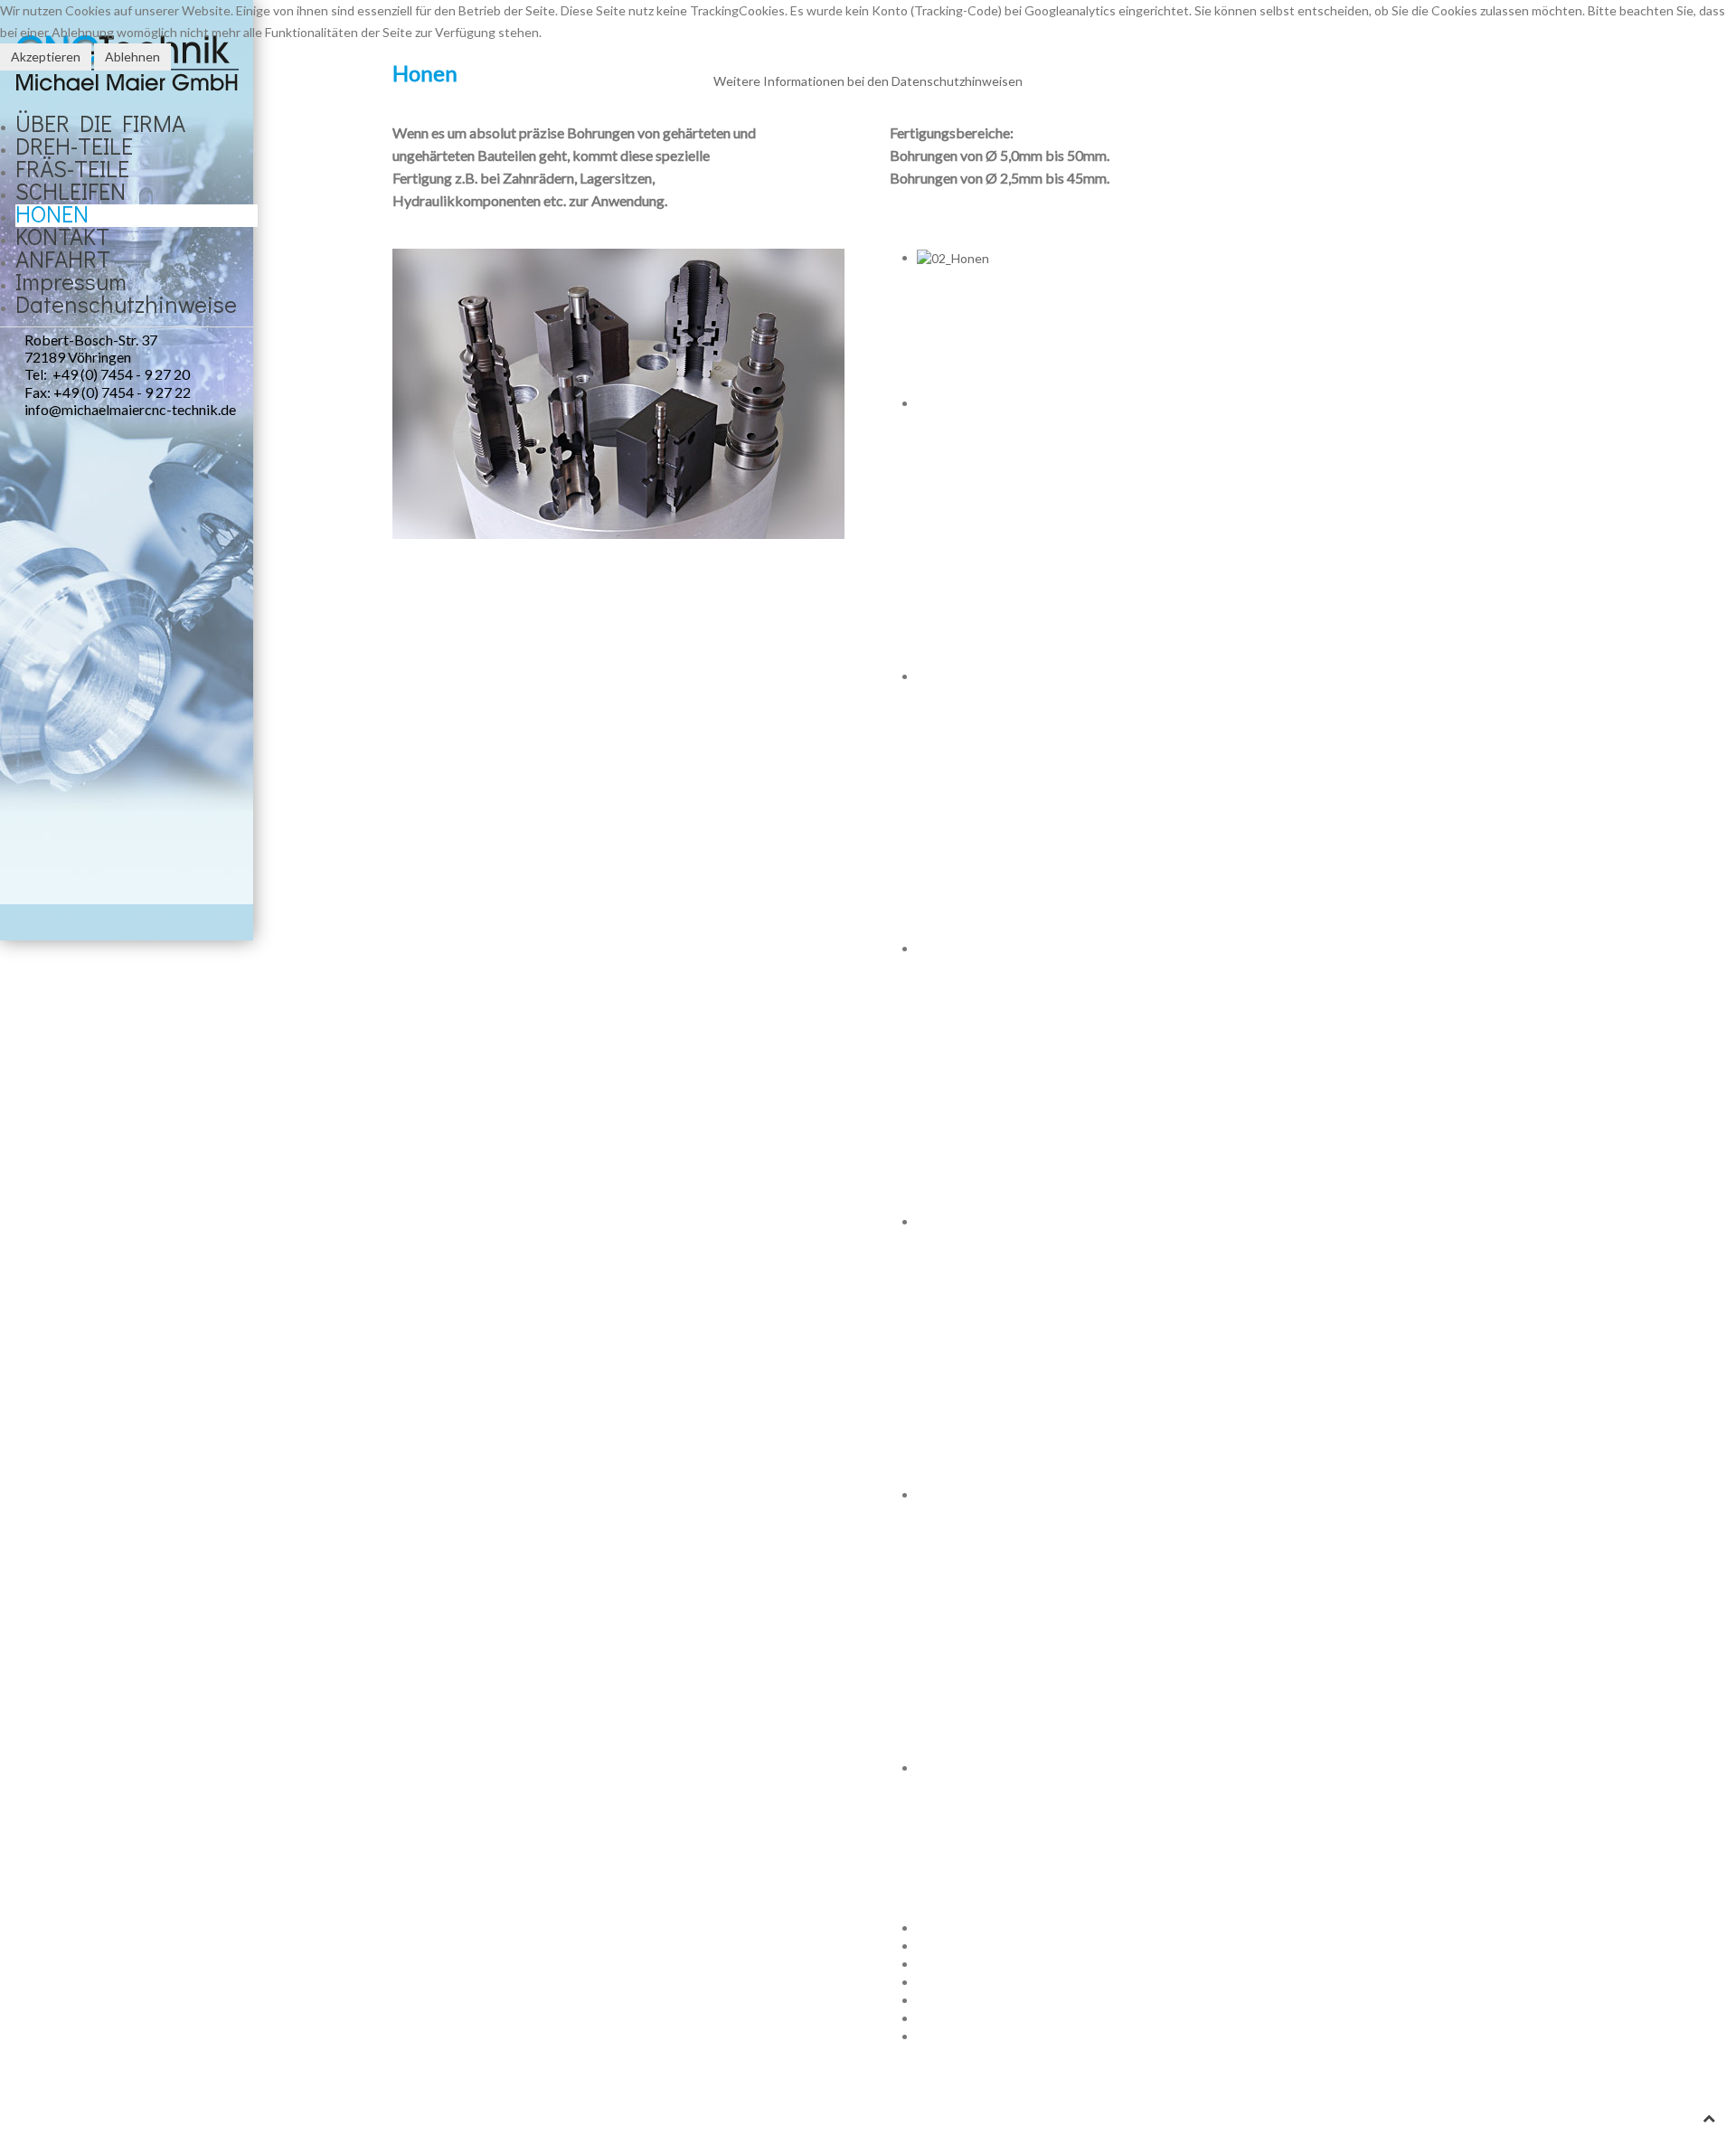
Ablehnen (132, 57)
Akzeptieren (46, 57)
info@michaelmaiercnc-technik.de (118, 409)
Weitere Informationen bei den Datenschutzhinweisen (868, 81)
